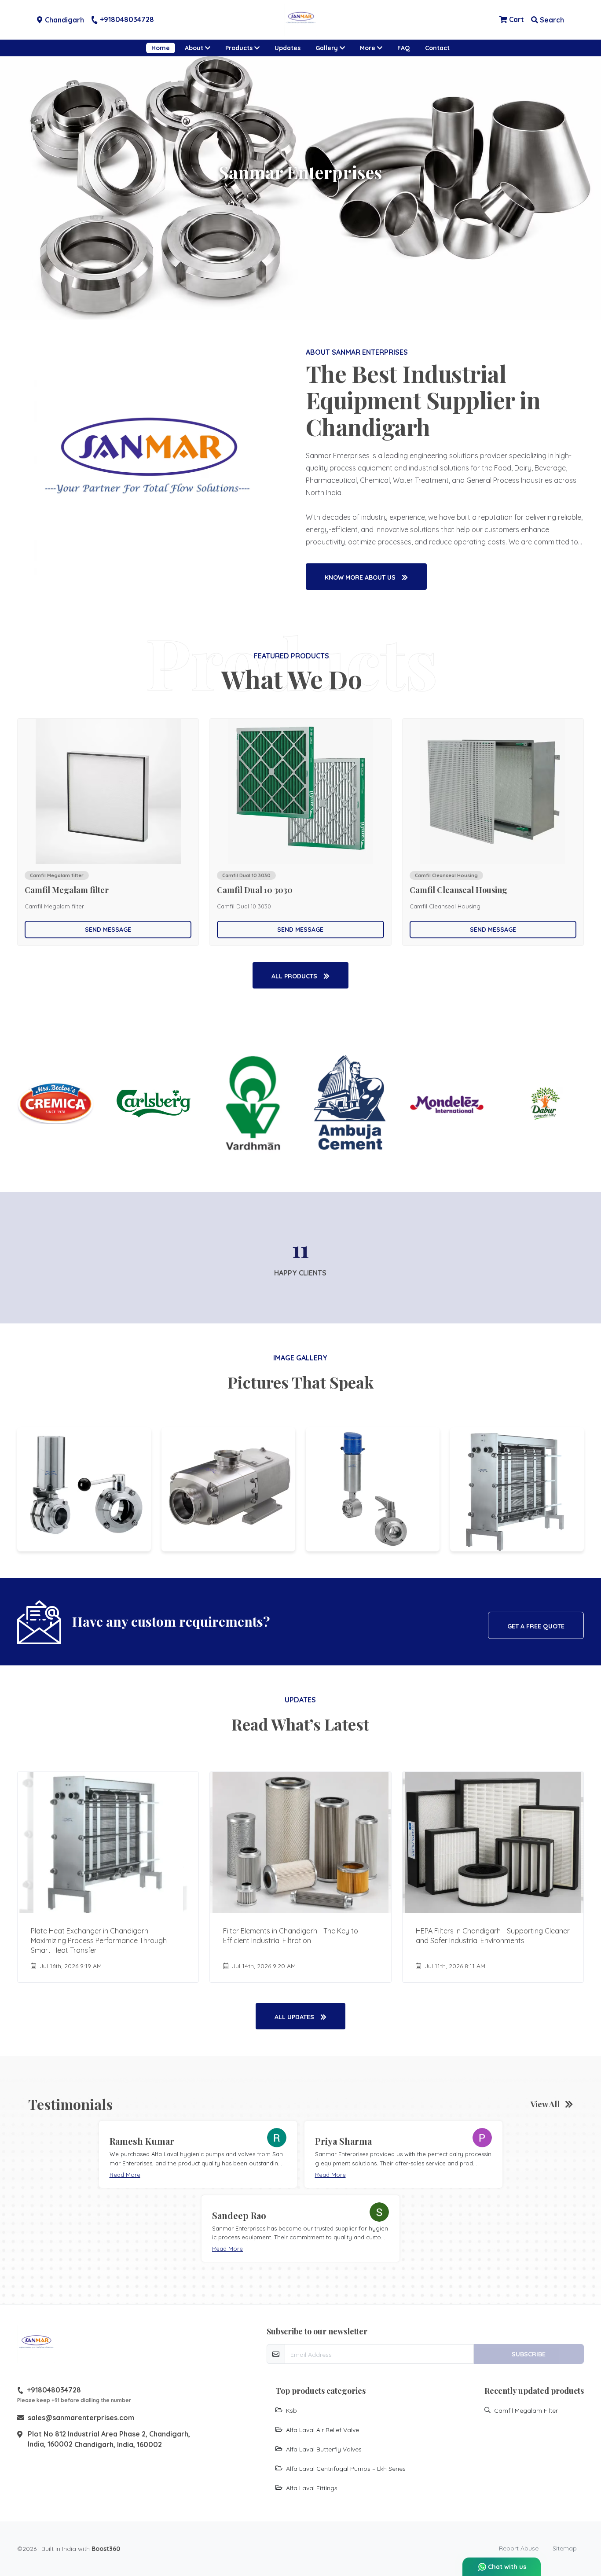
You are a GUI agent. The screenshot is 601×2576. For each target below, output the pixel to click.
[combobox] (222, 1283)
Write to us (309, 1322)
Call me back (367, 1283)
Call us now (279, 1334)
